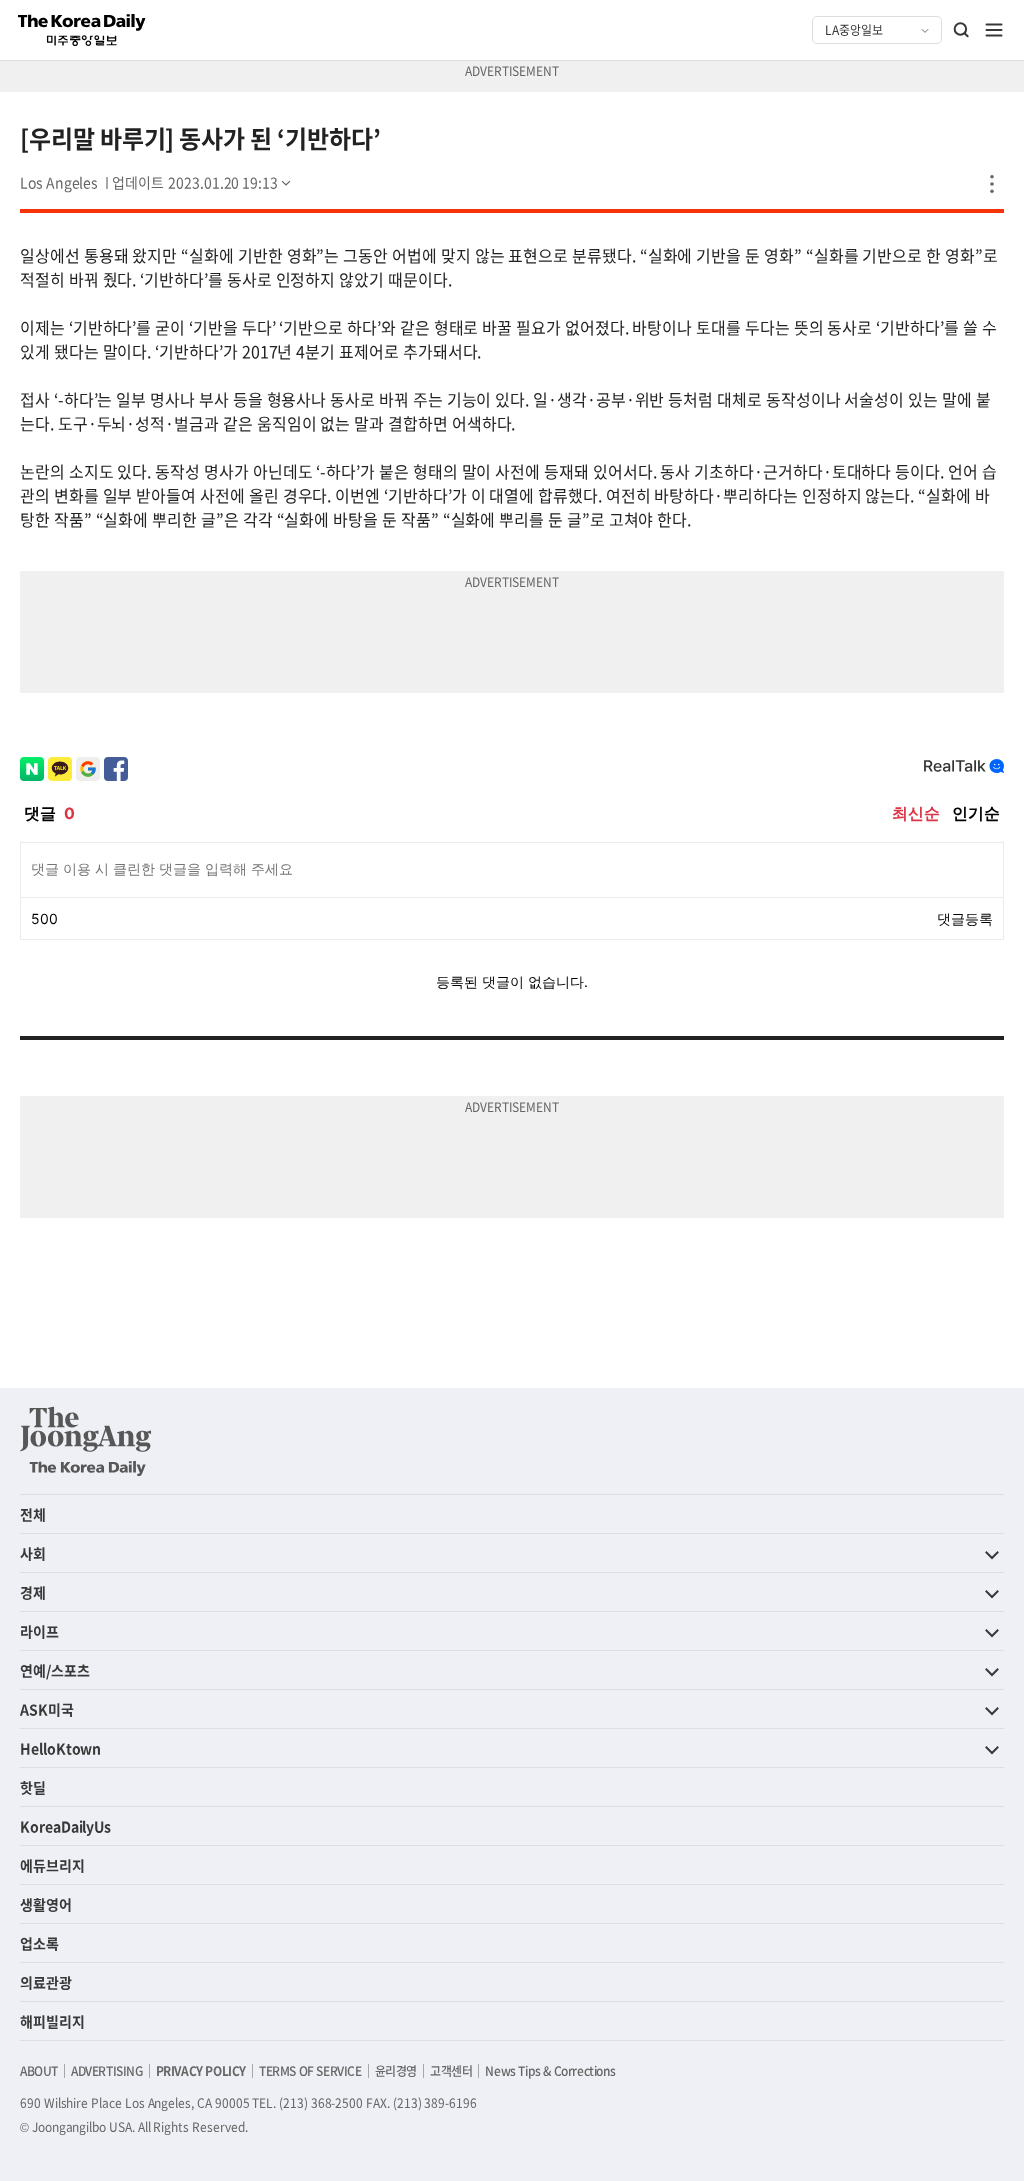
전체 (33, 1514)
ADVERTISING (107, 2071)
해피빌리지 (52, 2021)
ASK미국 (47, 1709)
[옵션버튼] (992, 184)
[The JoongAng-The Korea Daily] (86, 1441)
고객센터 (451, 2071)
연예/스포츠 (55, 1670)
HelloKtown (60, 1748)
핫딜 (33, 1787)
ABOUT (39, 2071)
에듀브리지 (52, 1865)
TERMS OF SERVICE (310, 2071)
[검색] (962, 30)
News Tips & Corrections (550, 2071)
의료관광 (46, 1982)
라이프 (39, 1631)
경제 (33, 1592)
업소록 (39, 1943)
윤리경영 (396, 2071)
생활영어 (46, 1904)
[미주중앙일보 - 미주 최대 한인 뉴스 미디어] (82, 30)
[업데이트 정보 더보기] (203, 182)
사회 (33, 1553)
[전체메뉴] (994, 30)
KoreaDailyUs (65, 1826)
